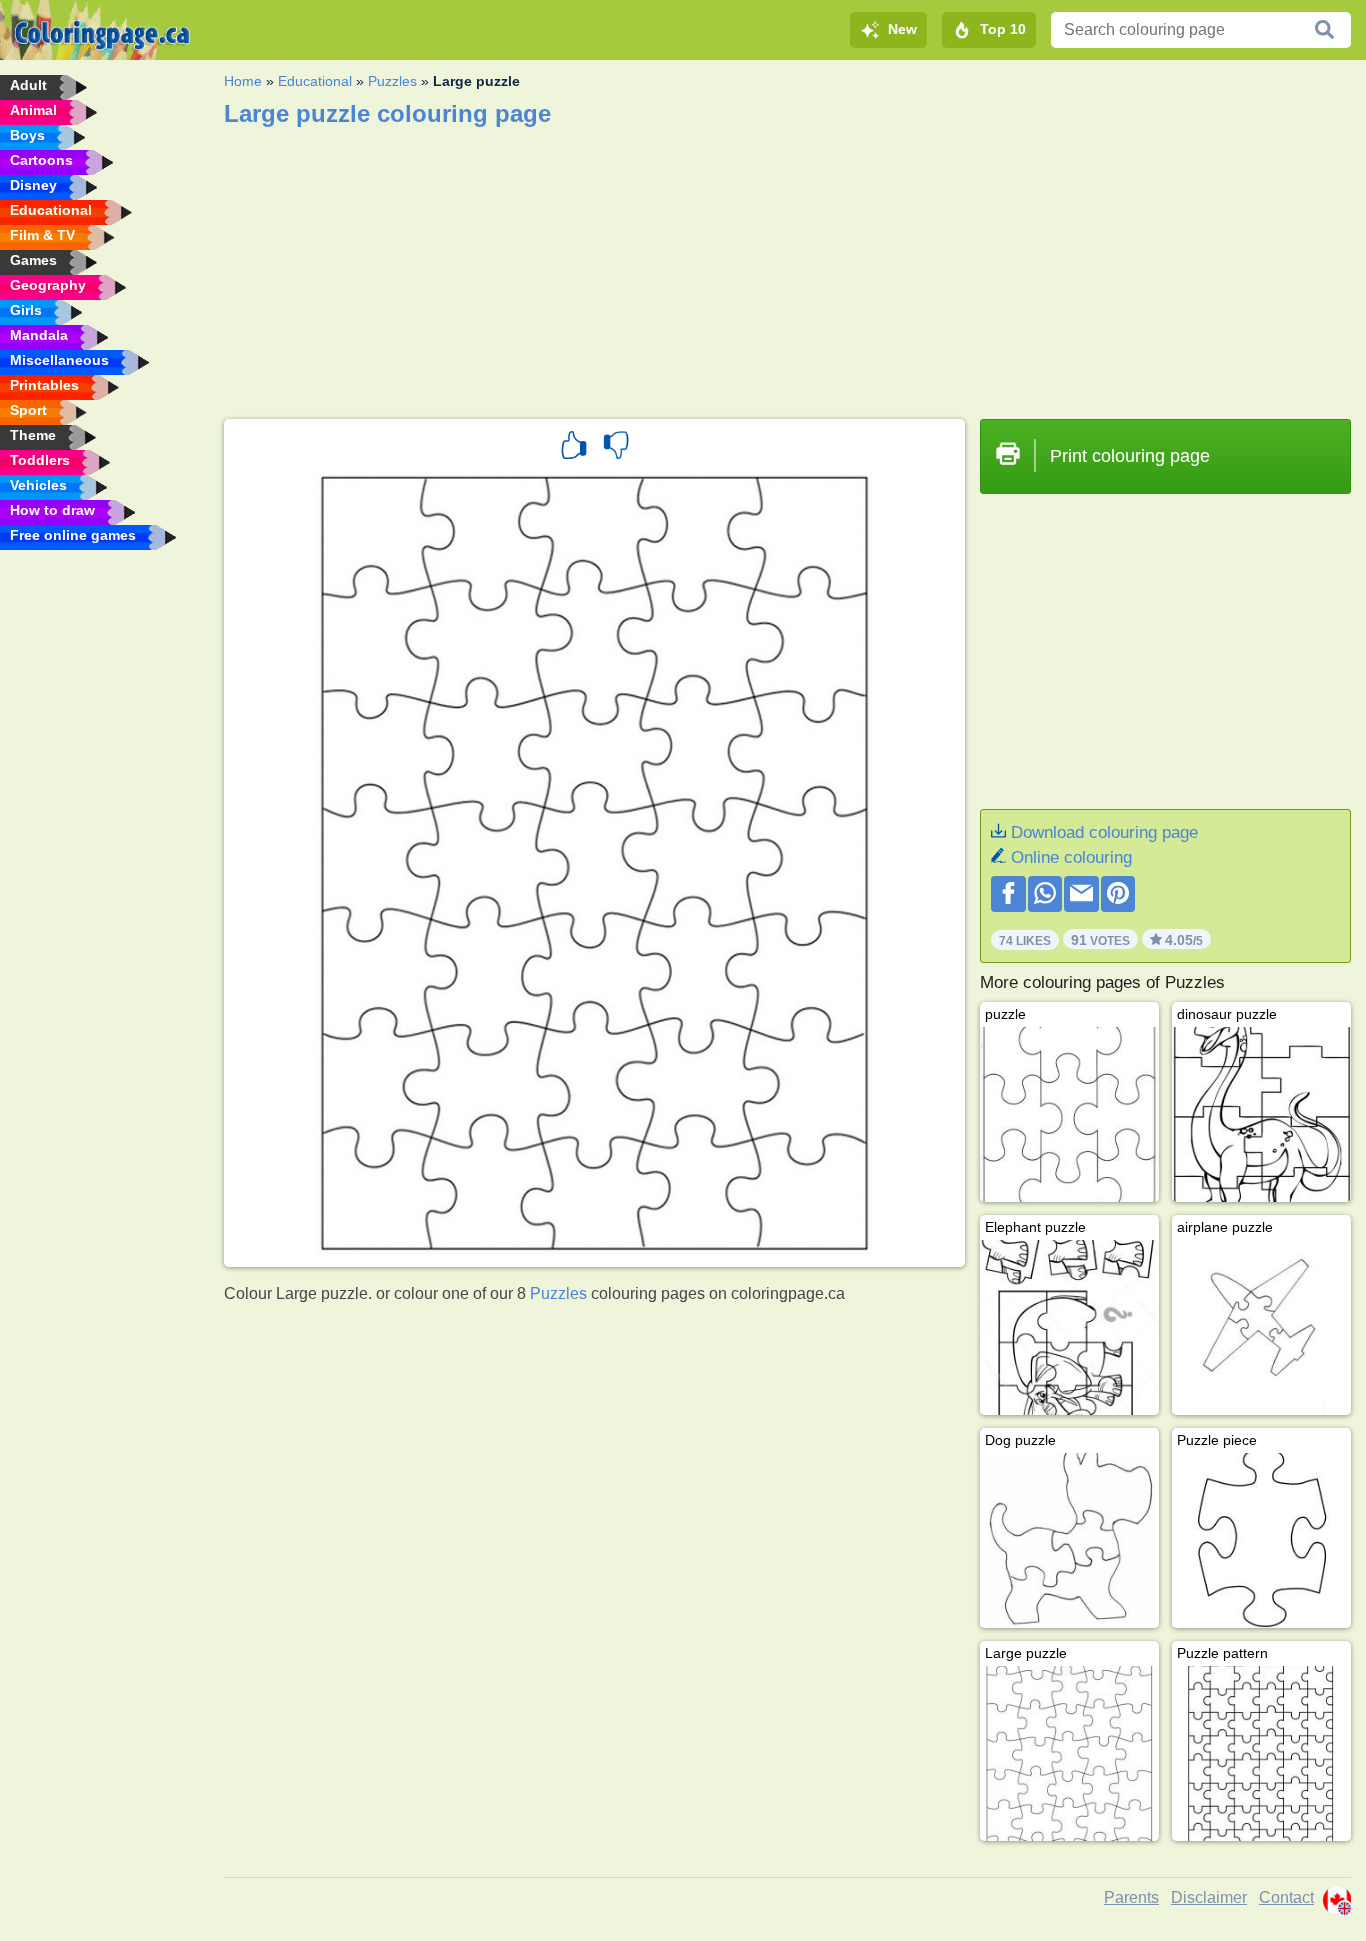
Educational (315, 81)
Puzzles (392, 81)
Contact (1286, 1897)
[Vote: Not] (616, 448)
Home (243, 81)
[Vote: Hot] (574, 448)
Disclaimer (1209, 1897)
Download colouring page (1104, 832)
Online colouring (1071, 857)
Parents (1131, 1897)
